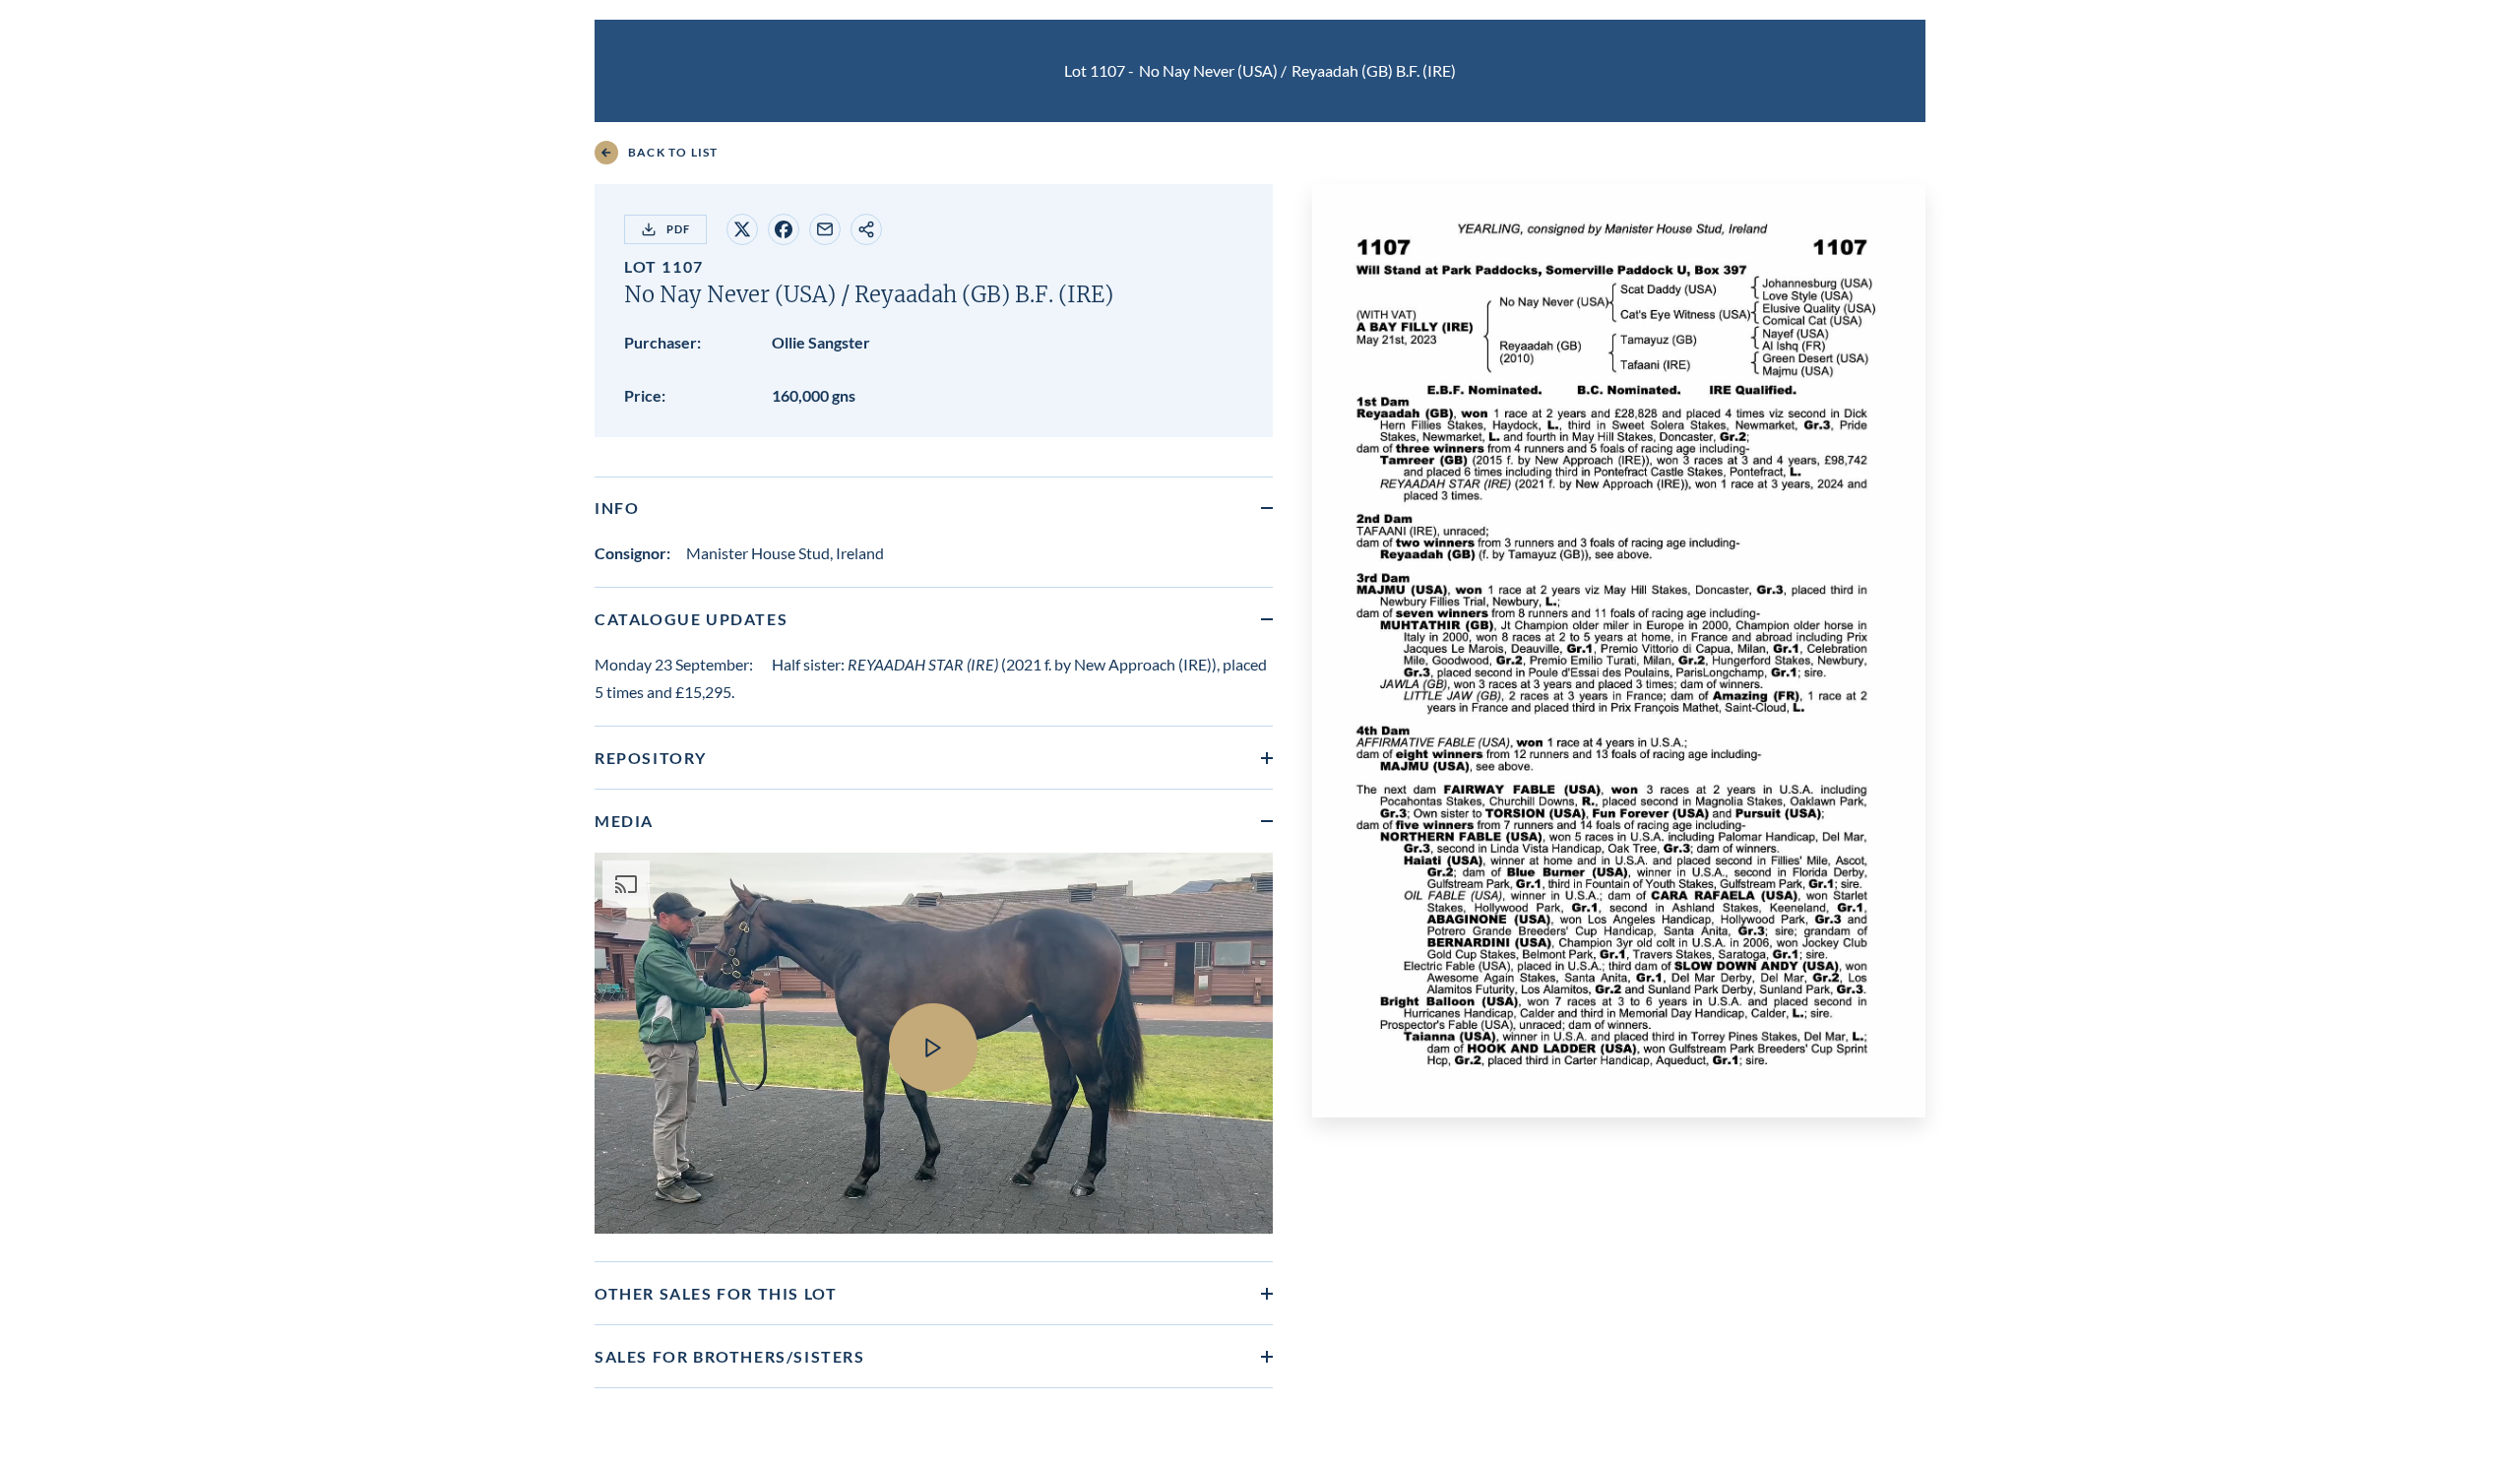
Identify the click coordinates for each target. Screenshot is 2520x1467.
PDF (678, 229)
